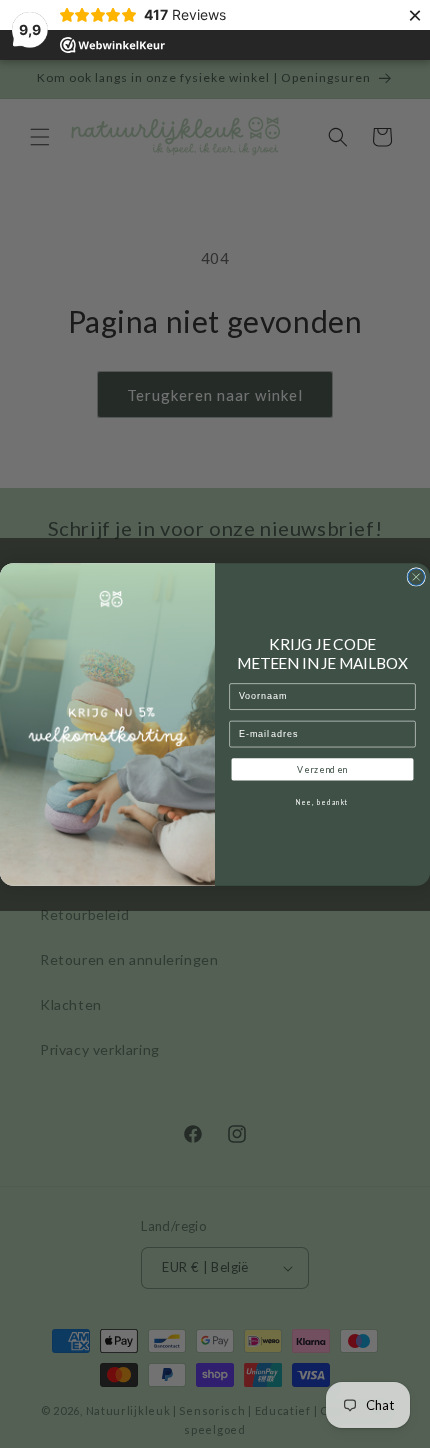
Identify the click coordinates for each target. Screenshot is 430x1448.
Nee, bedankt (322, 802)
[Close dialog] (416, 576)
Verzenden (322, 769)
